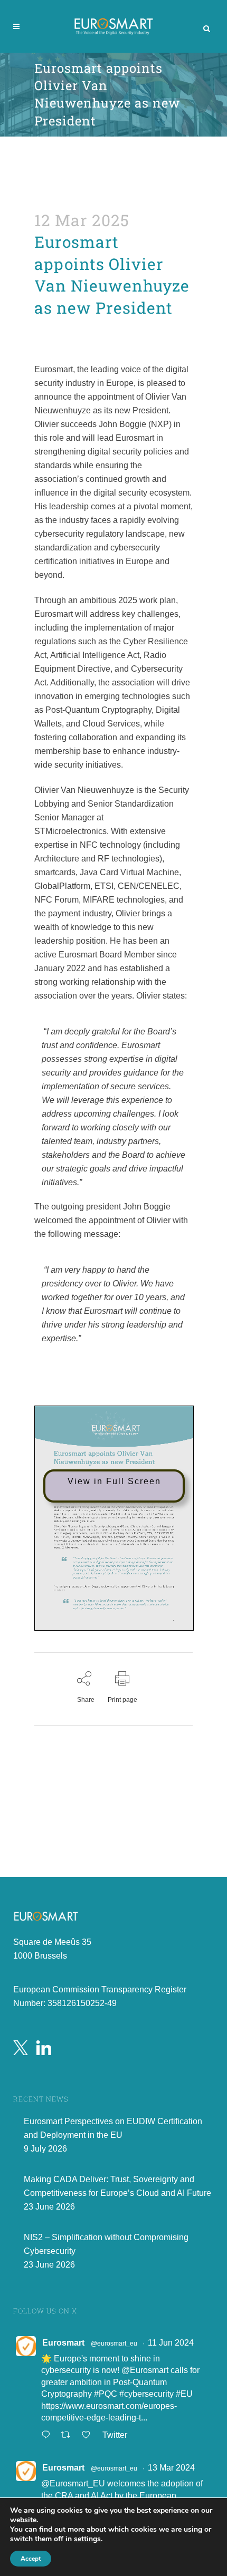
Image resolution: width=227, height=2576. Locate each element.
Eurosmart (63, 2343)
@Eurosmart (145, 2370)
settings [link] (87, 2539)
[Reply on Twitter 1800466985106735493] (48, 2436)
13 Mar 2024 (171, 2468)
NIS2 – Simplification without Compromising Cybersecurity (106, 2244)
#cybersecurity (146, 2394)
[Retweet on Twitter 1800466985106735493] (69, 2436)
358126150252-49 (82, 2003)
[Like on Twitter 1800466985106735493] (89, 2436)
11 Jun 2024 (171, 2343)
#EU (184, 2394)
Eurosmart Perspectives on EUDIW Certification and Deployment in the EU (113, 2128)
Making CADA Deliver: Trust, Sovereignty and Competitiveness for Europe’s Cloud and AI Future (117, 2186)
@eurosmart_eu (114, 2343)
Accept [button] (31, 2559)
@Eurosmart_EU (73, 2483)
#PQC (106, 2394)
